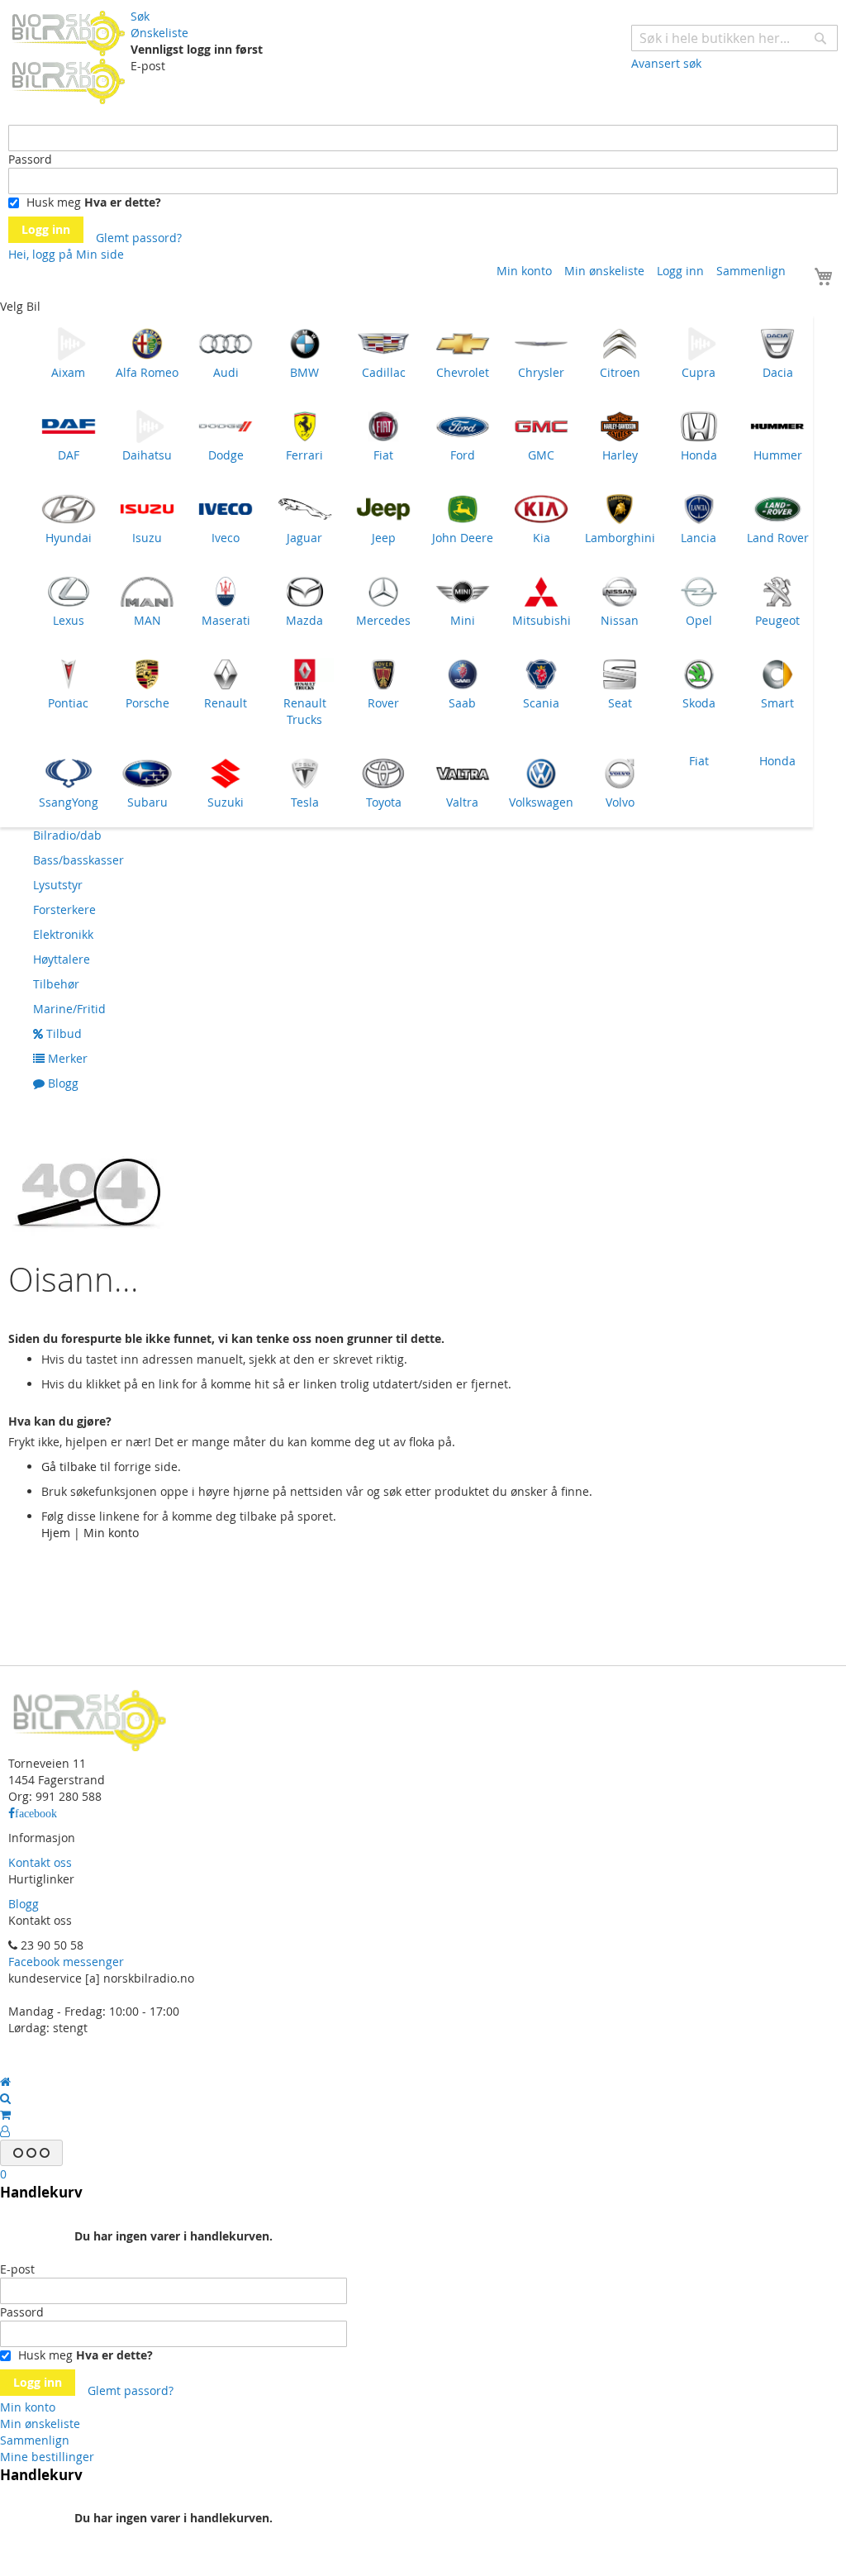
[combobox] (734, 38)
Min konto (524, 271)
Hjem (56, 1533)
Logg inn (680, 271)
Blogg (24, 1904)
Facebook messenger (66, 1962)
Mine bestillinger (47, 2457)
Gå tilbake (69, 1467)
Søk (140, 16)
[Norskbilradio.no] (69, 56)
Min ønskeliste (604, 271)
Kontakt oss (40, 1862)
